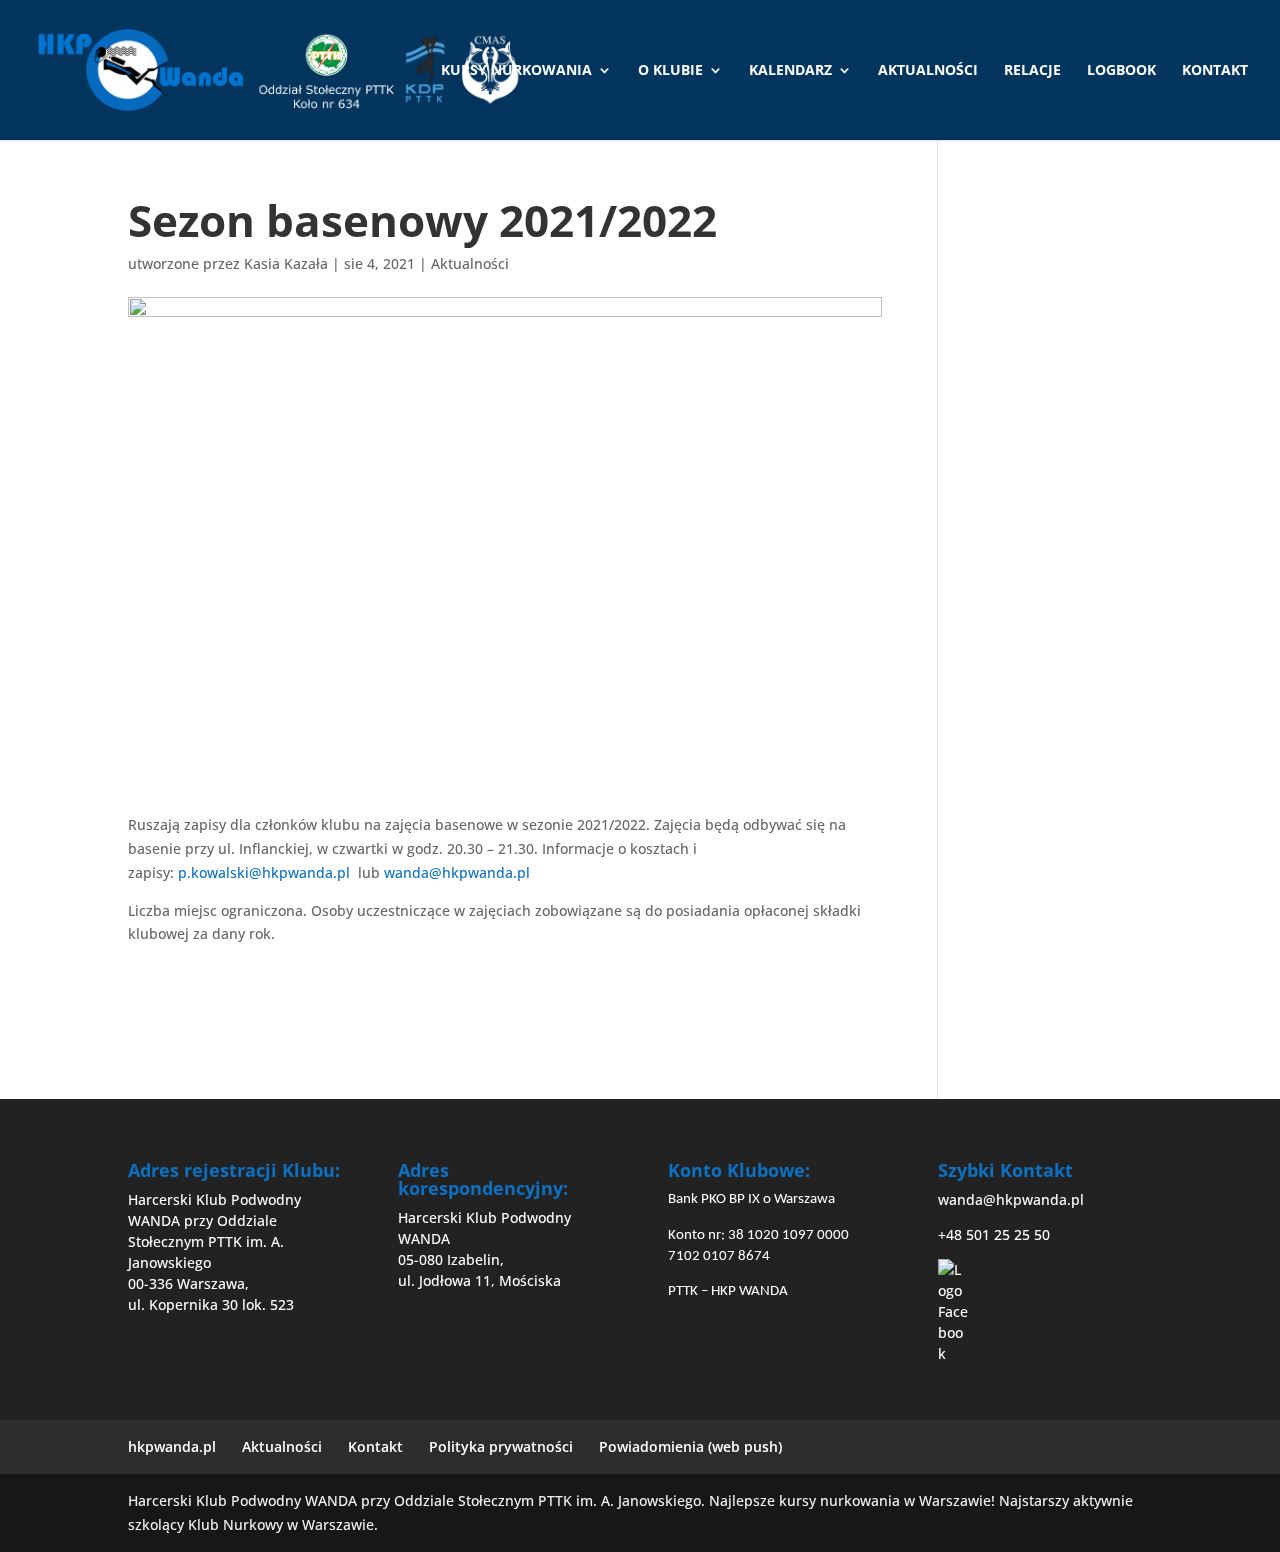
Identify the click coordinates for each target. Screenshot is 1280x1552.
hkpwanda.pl (172, 1446)
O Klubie (670, 71)
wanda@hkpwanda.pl (457, 872)
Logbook (1121, 71)
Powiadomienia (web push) (690, 1446)
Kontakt (1215, 71)
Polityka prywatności (501, 1446)
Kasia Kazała (286, 263)
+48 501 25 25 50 (994, 1234)
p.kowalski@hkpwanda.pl (264, 872)
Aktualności (928, 71)
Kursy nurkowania (516, 71)
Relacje (1032, 71)
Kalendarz (790, 71)
